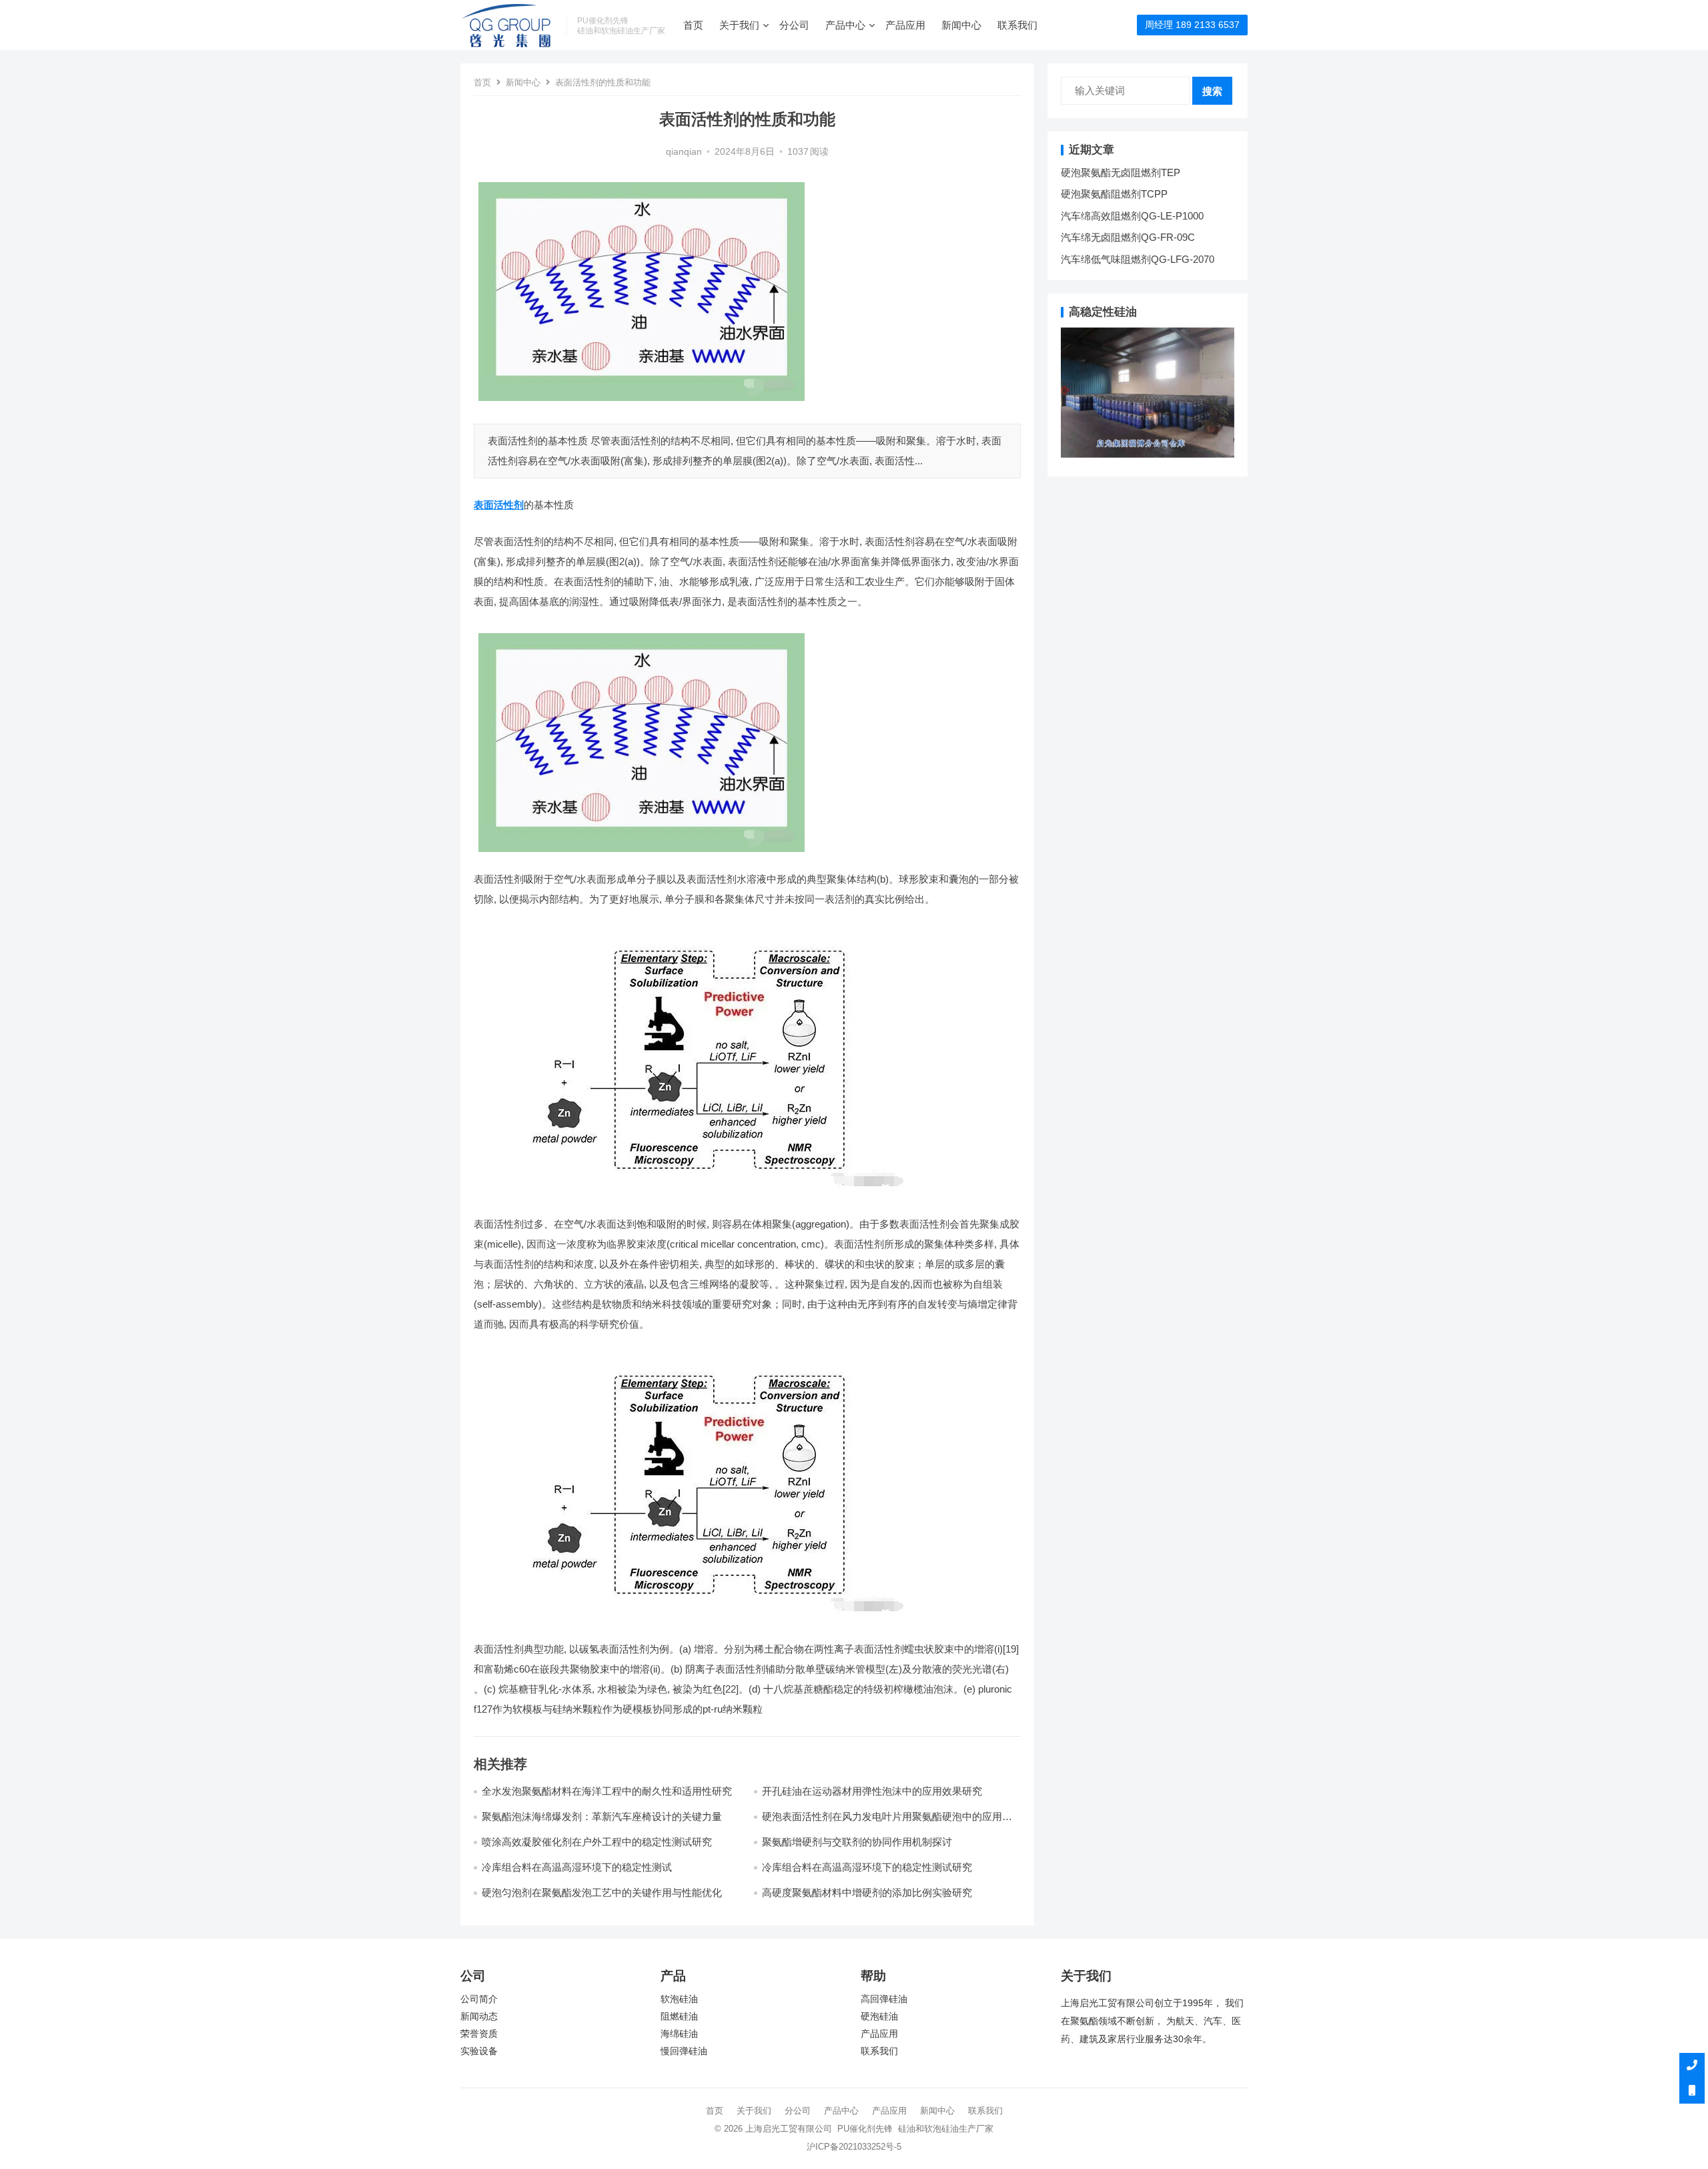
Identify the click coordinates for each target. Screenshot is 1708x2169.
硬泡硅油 (879, 2017)
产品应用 (905, 25)
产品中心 (845, 25)
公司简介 (479, 1999)
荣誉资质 (479, 2034)
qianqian (684, 152)
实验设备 (479, 2051)
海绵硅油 (679, 2034)
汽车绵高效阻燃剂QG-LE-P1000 (1132, 216)
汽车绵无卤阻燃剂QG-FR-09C (1128, 237)
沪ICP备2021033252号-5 (854, 2147)
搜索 (1212, 91)
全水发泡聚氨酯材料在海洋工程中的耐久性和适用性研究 (607, 1791)
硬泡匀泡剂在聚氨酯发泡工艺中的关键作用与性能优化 (602, 1892)
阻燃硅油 (679, 2017)
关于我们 (739, 25)
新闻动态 (479, 2017)
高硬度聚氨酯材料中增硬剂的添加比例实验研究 (867, 1892)
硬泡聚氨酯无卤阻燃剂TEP (1121, 172)
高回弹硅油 (884, 1999)
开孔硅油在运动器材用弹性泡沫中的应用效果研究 (872, 1791)
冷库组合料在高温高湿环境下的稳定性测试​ (577, 1867)
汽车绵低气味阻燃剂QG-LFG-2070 (1138, 259)
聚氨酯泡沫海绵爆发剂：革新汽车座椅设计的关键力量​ (602, 1816)
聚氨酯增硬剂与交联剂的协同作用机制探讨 (857, 1842)
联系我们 (1017, 25)
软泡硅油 (679, 1999)
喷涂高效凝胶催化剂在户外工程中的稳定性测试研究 (597, 1842)
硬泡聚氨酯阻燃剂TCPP (1114, 194)
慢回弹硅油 (684, 2051)
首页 (693, 25)
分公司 (794, 25)
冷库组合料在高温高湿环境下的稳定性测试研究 (867, 1867)
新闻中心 (961, 25)
